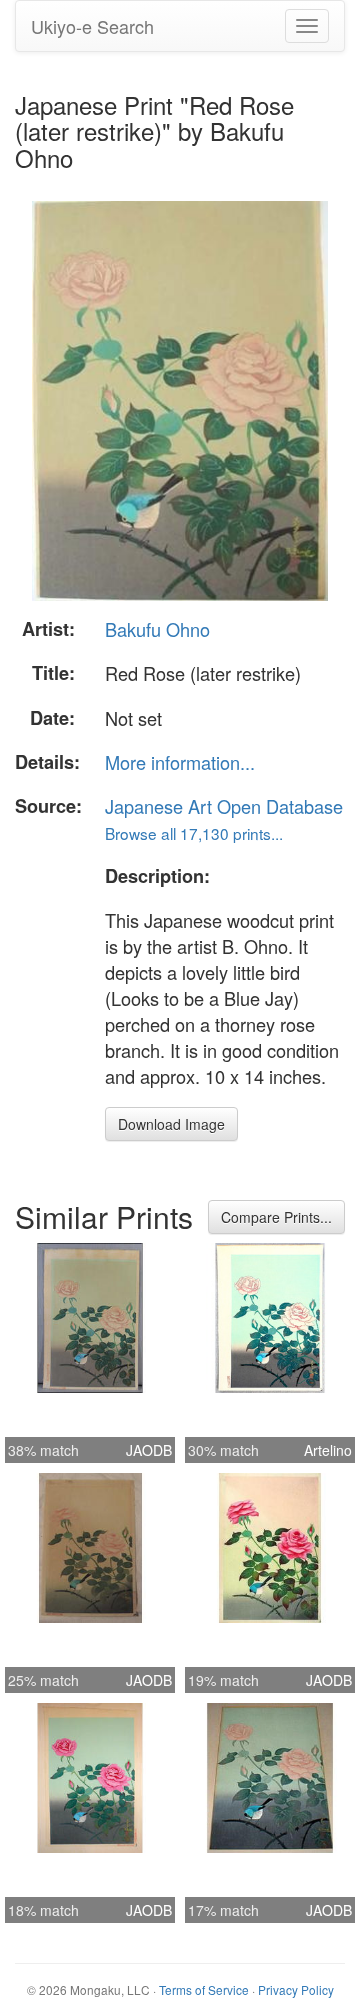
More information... (180, 762)
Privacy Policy (296, 1989)
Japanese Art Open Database (224, 806)
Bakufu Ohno (157, 629)
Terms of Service (204, 1989)
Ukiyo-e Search (92, 26)
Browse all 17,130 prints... (194, 833)
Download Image (171, 1124)
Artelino (328, 1450)
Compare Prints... (276, 1217)
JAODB (149, 1450)
